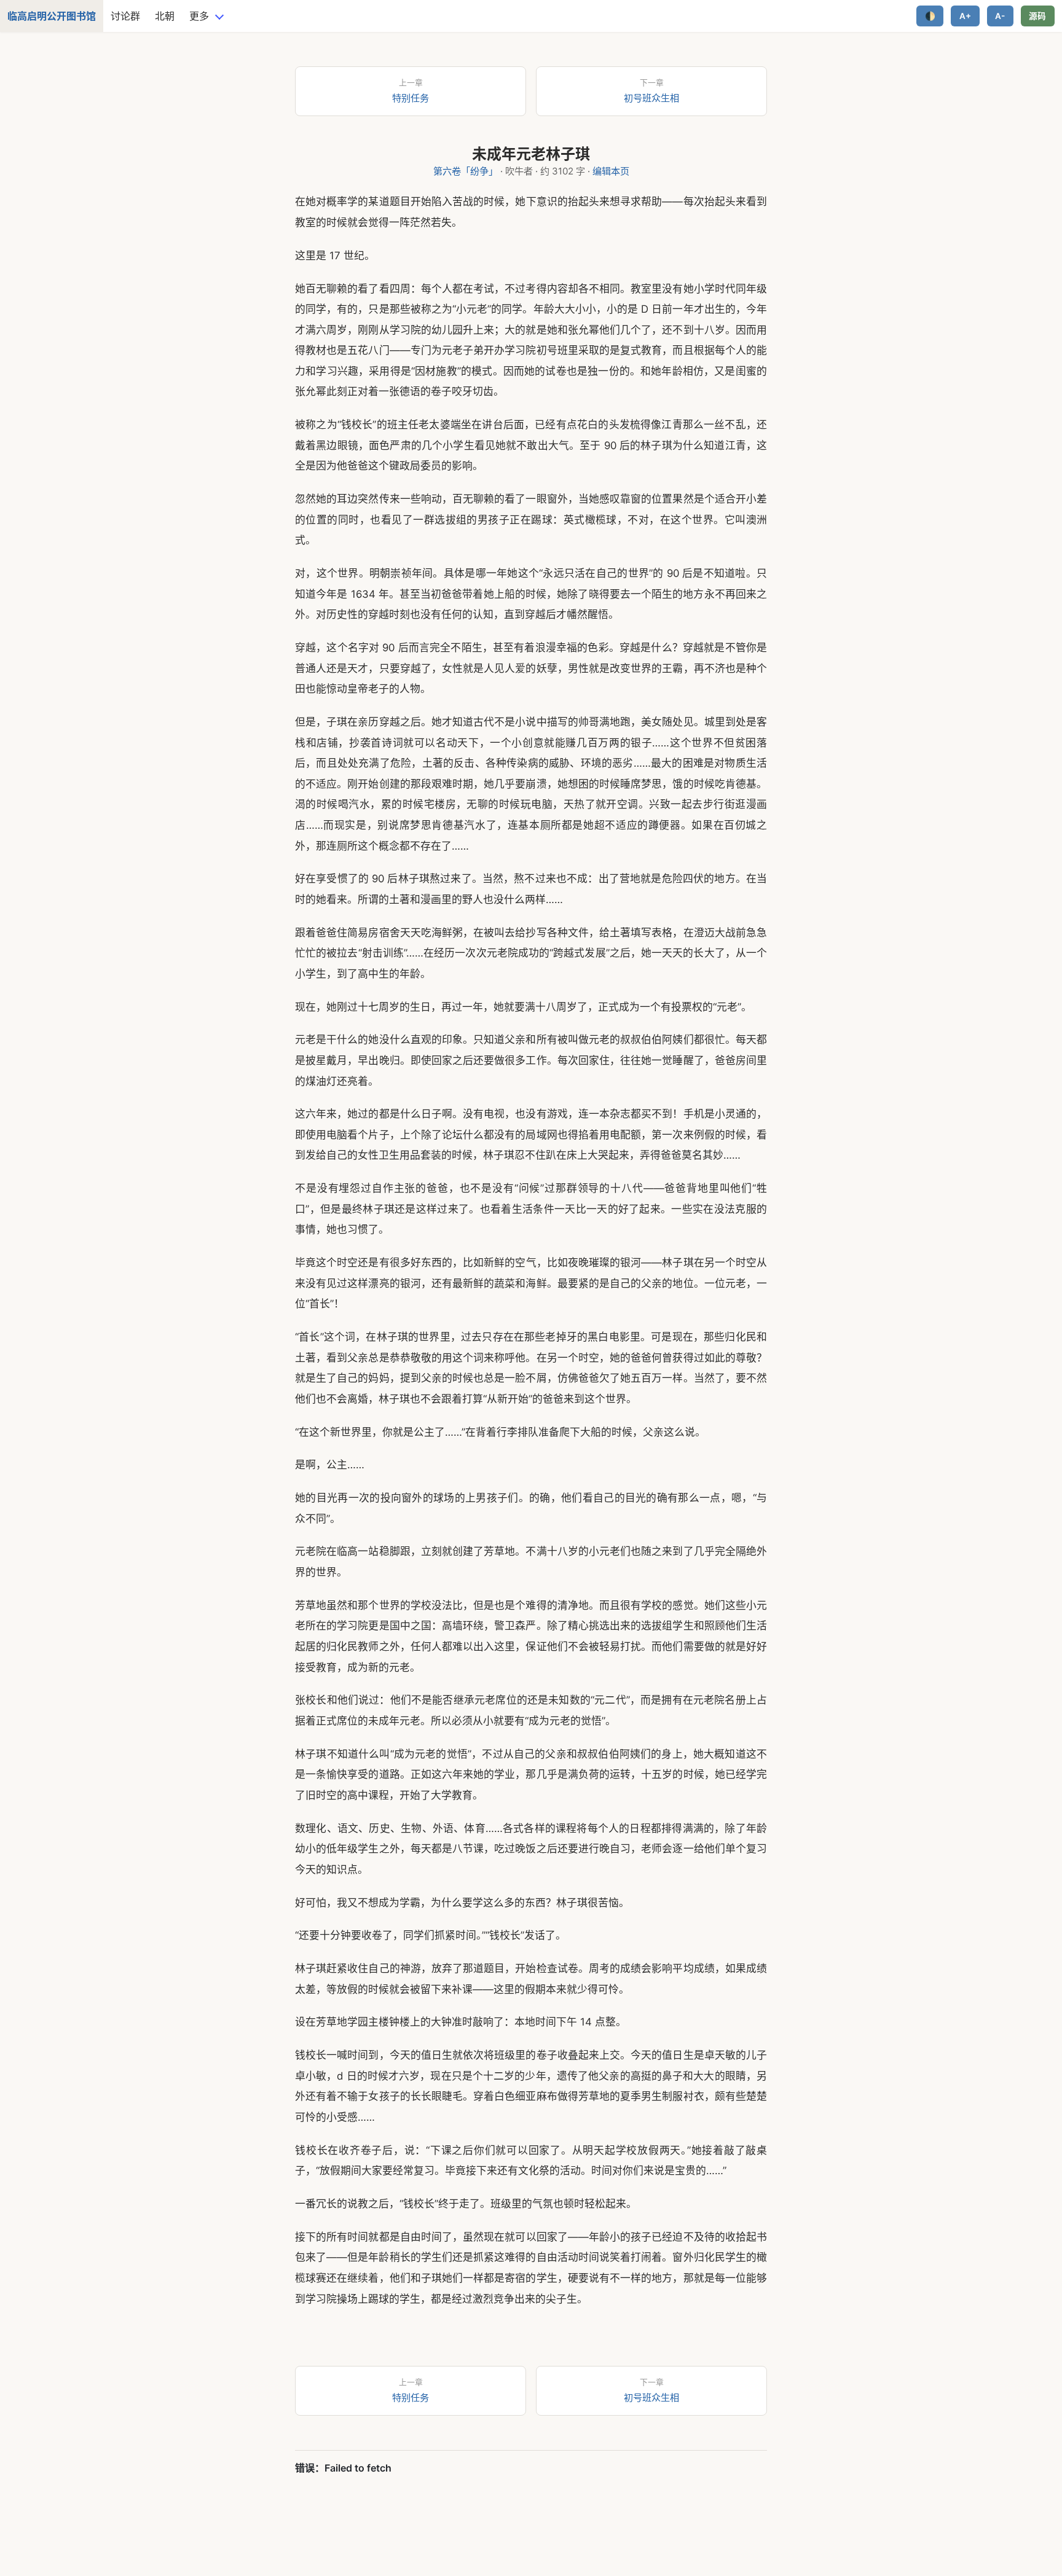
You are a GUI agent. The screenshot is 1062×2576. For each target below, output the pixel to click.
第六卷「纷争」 (466, 171)
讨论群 (125, 16)
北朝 (165, 16)
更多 (199, 16)
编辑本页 (611, 171)
